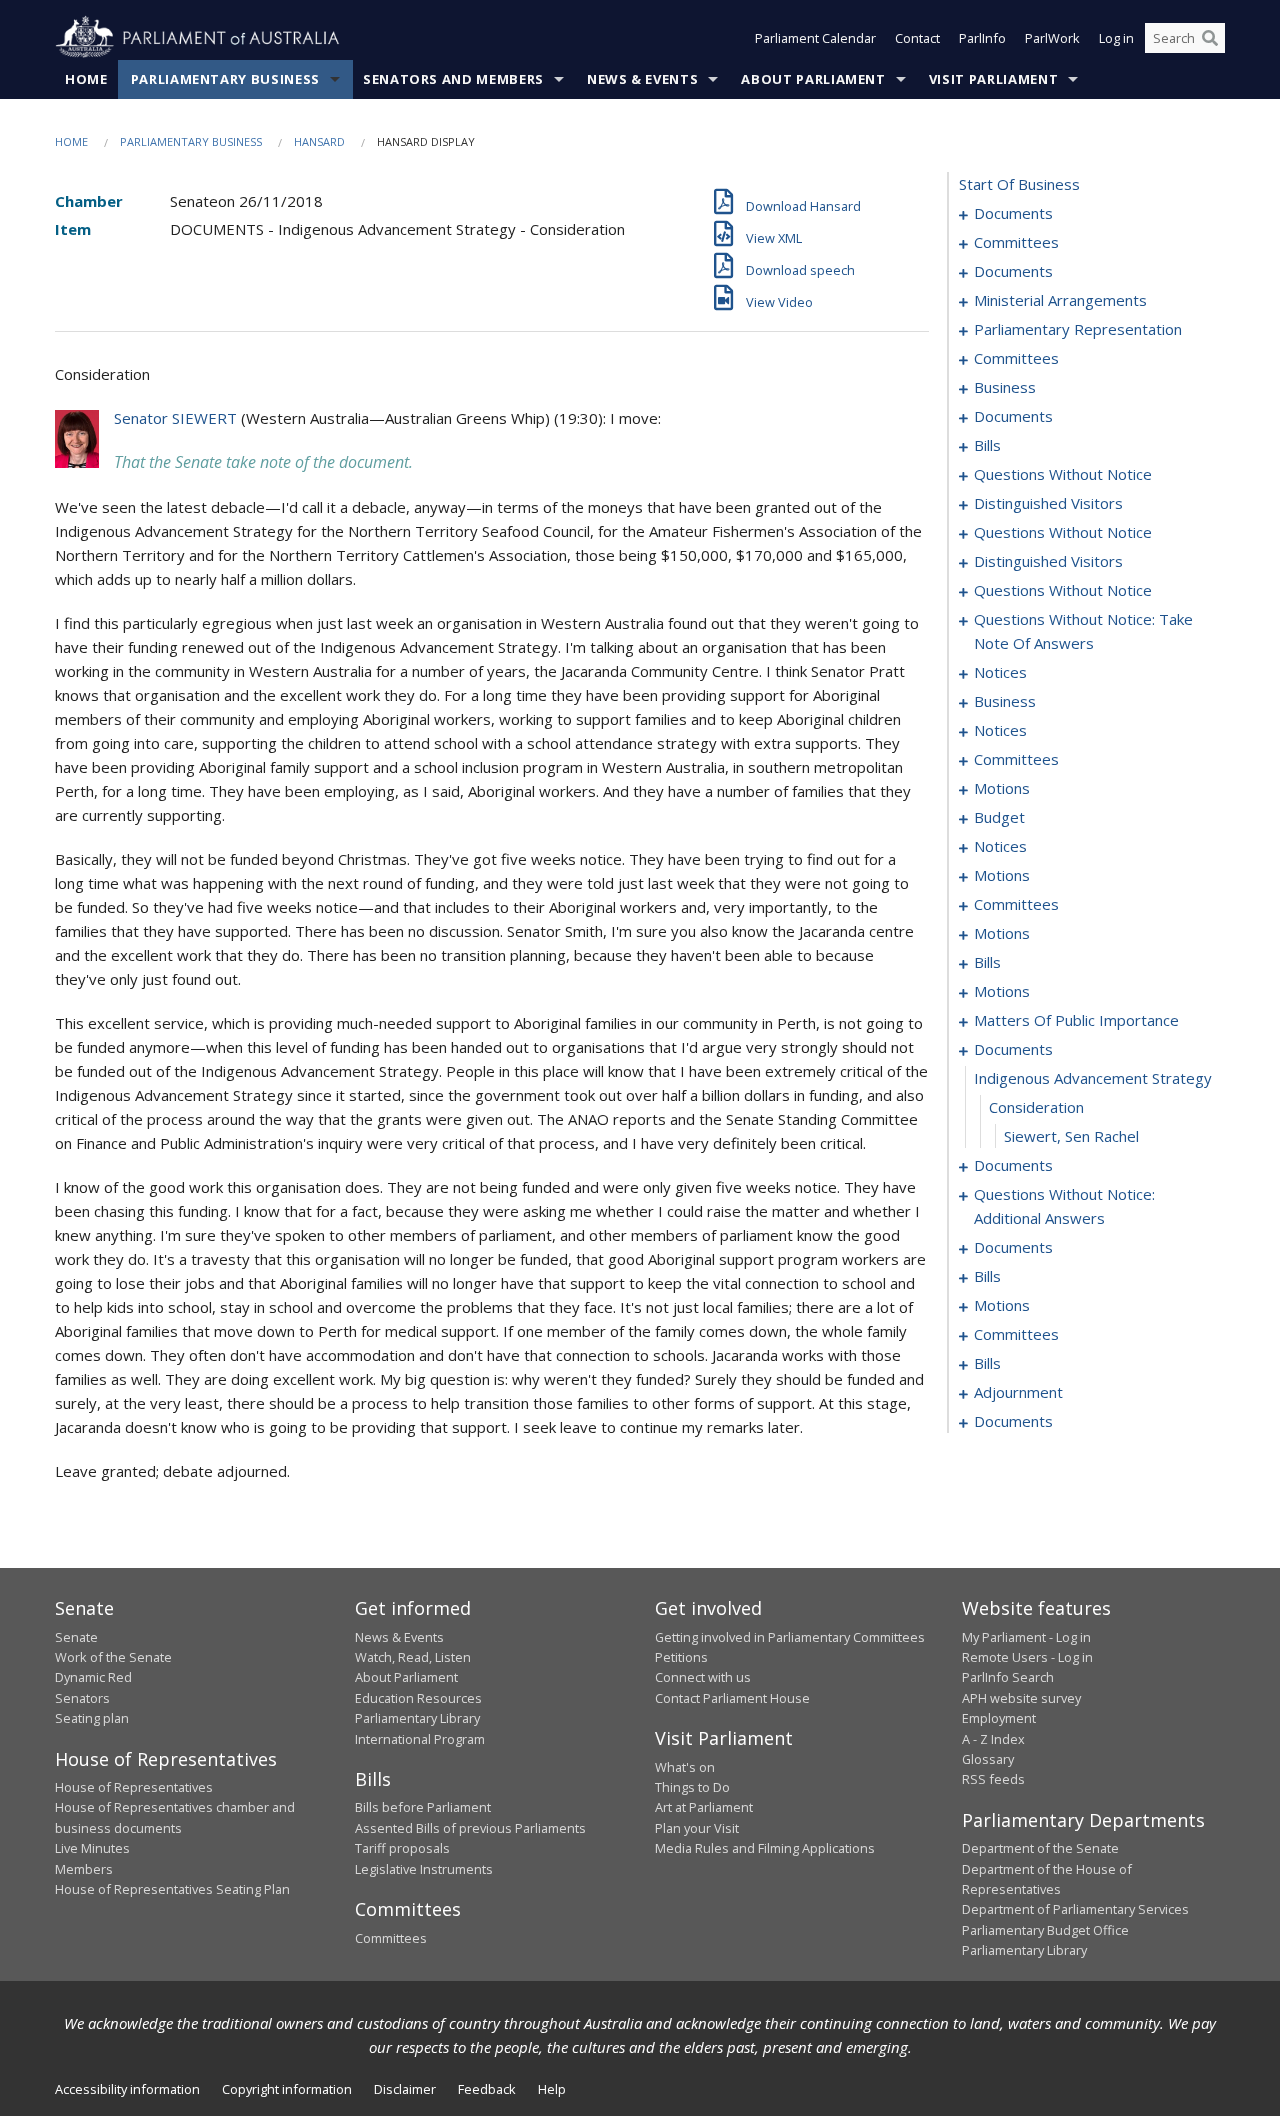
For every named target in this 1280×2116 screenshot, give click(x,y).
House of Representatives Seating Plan (172, 1889)
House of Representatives (134, 1787)
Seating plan (92, 1718)
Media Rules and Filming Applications (765, 1848)
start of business (1019, 184)
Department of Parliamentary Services (1075, 1909)
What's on (685, 1767)
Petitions (681, 1657)
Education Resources (418, 1698)
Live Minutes (92, 1848)
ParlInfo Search (1008, 1677)
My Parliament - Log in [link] (1026, 1637)
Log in (1116, 38)
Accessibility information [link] (127, 2089)
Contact (917, 38)
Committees (391, 1938)
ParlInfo (982, 38)
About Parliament (813, 79)
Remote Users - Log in (1027, 1657)
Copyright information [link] (287, 2089)
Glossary (988, 1759)
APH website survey (1021, 1698)
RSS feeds (993, 1779)
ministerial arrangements (1060, 300)
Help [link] (552, 2089)
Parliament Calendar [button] (815, 38)
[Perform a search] (1210, 38)
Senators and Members (453, 79)
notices (1000, 672)
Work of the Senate (113, 1657)
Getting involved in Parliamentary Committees (790, 1637)
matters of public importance (1076, 1020)
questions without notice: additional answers (1064, 1206)
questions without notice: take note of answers (1083, 631)
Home (86, 79)
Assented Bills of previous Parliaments (470, 1828)
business (1005, 387)
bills (987, 445)
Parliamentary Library (417, 1718)
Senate (76, 1637)
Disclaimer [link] (405, 2089)
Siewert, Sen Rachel (1071, 1136)
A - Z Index (993, 1739)
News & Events (642, 79)
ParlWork (1052, 38)
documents (1013, 213)
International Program (420, 1739)
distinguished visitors (1048, 503)
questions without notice (1063, 474)
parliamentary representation (1078, 329)
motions (1002, 788)
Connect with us (703, 1677)
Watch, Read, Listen (413, 1657)
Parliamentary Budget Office (1045, 1930)
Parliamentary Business (225, 79)
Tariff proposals (402, 1848)
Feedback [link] (487, 2089)
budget (999, 817)
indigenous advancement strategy (1093, 1078)
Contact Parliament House (732, 1698)
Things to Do (692, 1787)
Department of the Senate (1040, 1848)
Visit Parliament (993, 79)
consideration (1036, 1107)
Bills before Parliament (423, 1807)
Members (84, 1869)
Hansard (319, 141)
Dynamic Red (93, 1677)
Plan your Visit (697, 1828)
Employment (999, 1718)
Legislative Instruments (424, 1869)
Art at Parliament (704, 1807)
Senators (82, 1698)
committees (1016, 242)
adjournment (1018, 1392)
